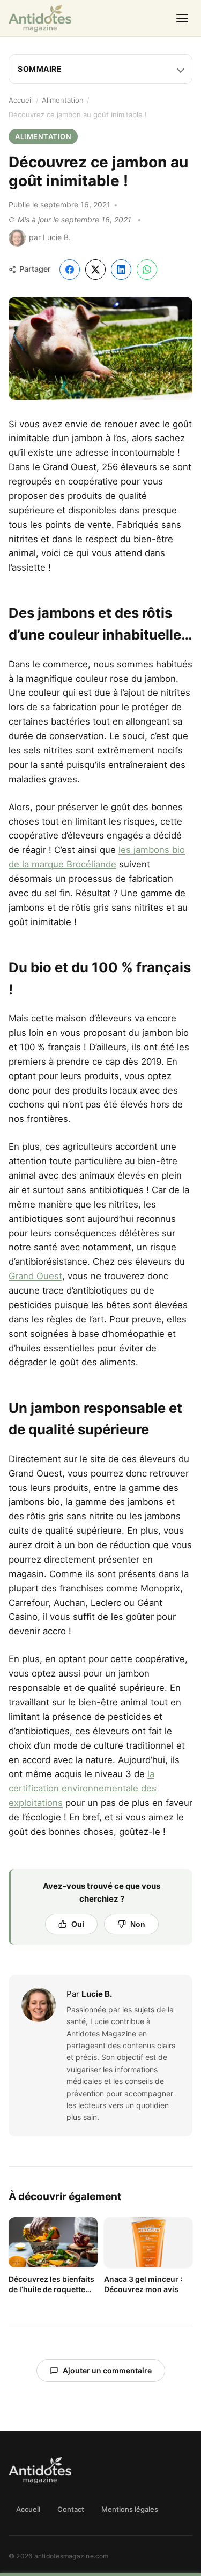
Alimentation (63, 100)
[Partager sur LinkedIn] (121, 270)
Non (138, 1924)
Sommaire (40, 69)
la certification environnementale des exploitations (83, 1788)
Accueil (21, 100)
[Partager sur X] (95, 270)
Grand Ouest (35, 1276)
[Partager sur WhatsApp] (147, 270)
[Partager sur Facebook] (70, 270)
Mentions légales (130, 2509)
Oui (78, 1924)
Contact (71, 2509)
